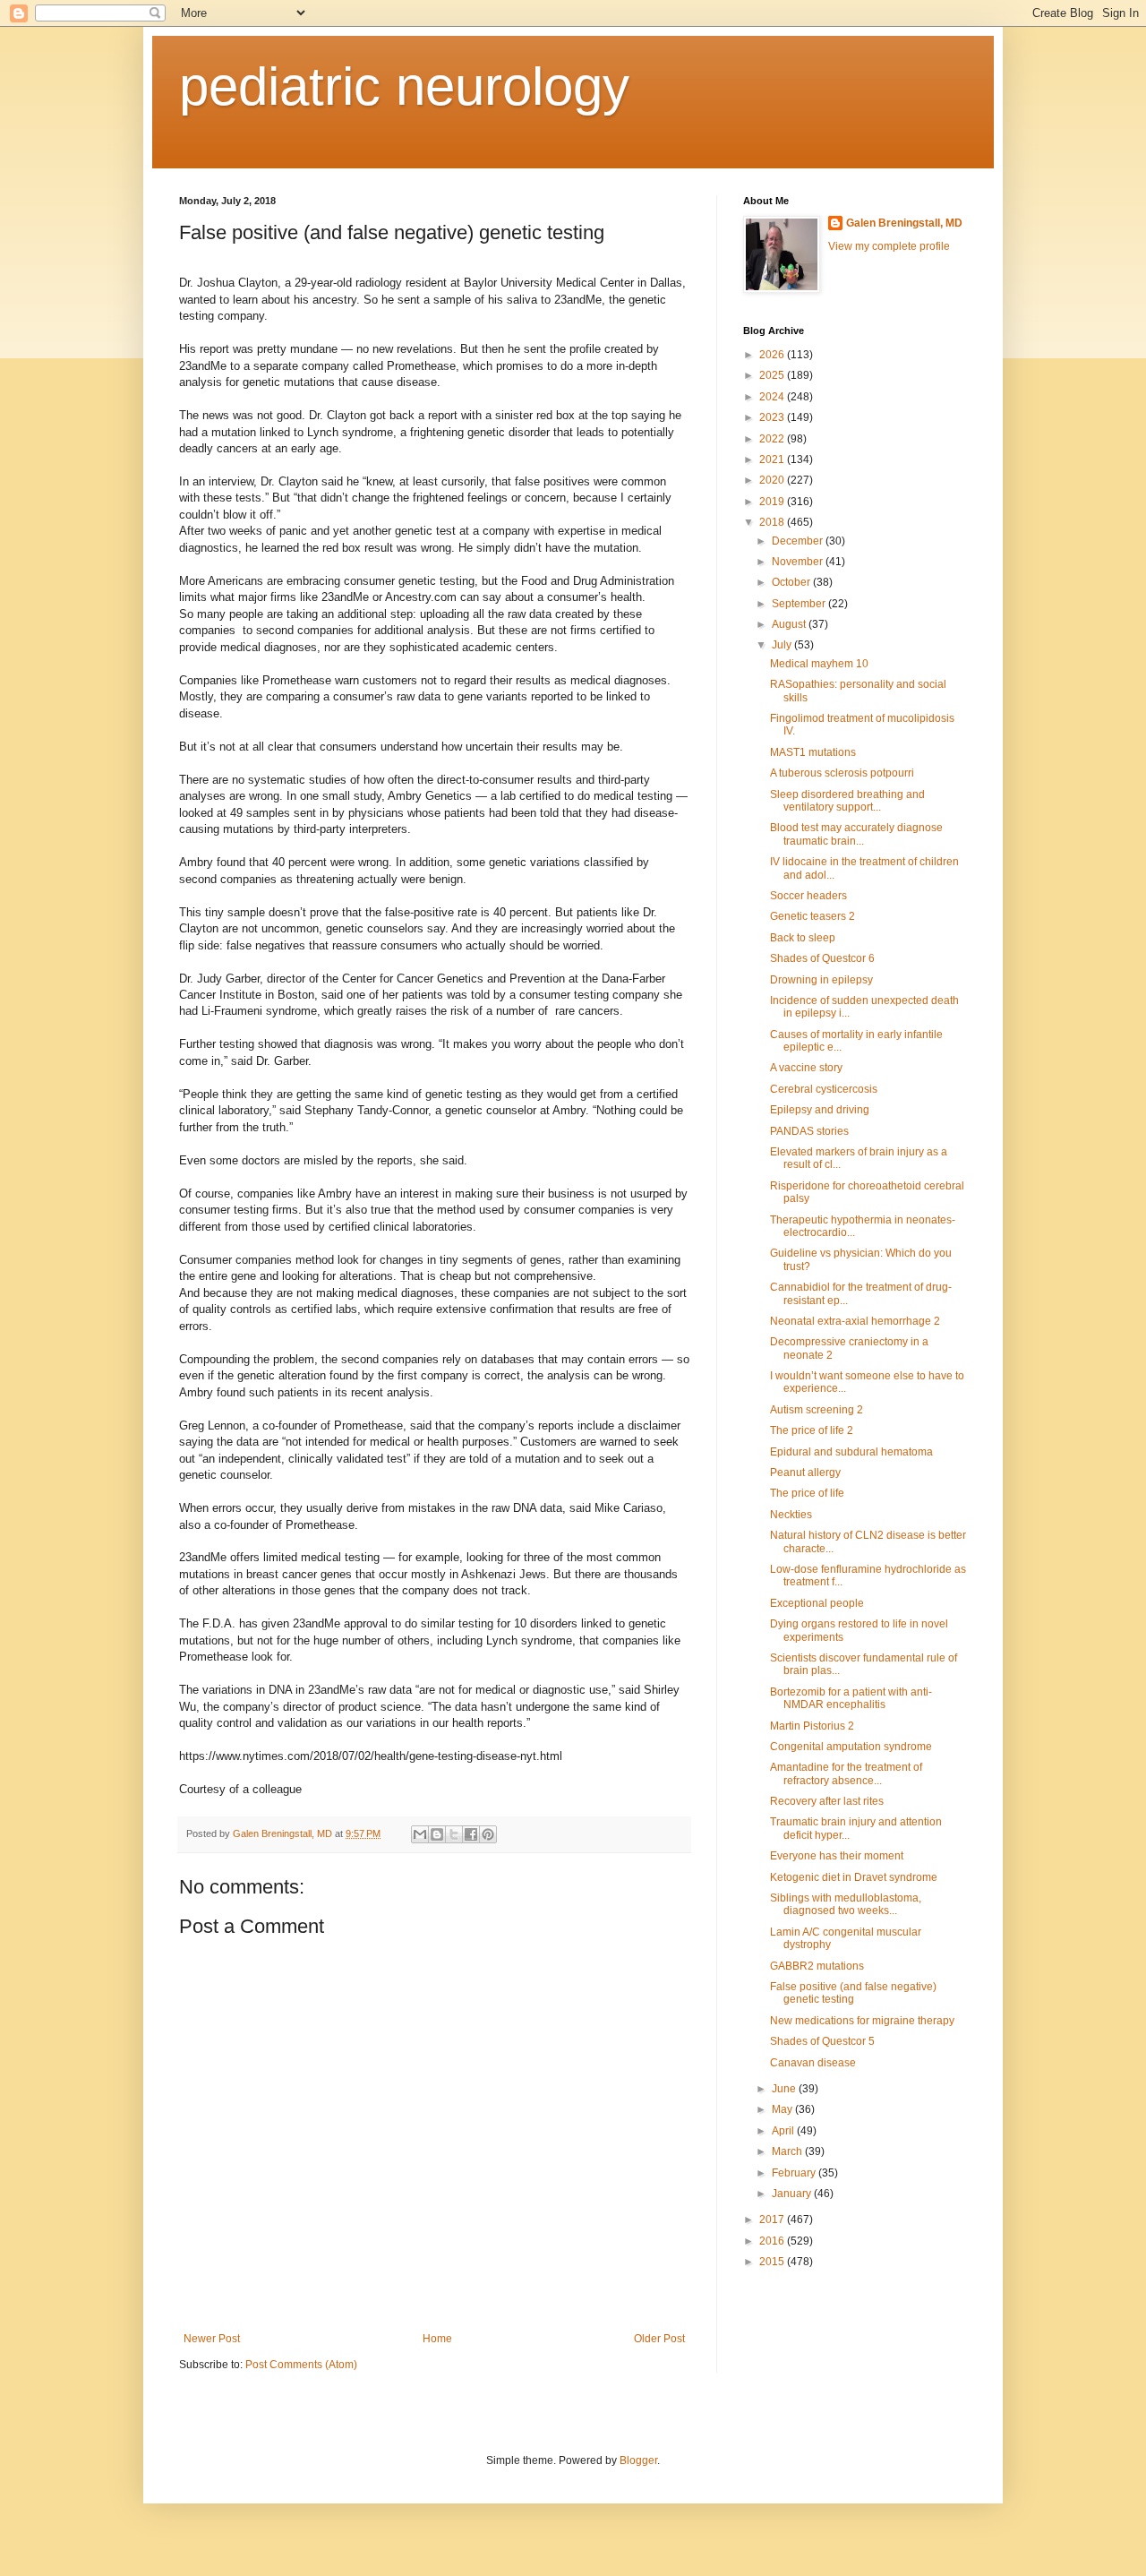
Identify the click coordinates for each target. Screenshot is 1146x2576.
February (795, 2173)
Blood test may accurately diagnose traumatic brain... (856, 834)
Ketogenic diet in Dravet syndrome (854, 1877)
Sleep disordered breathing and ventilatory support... (847, 801)
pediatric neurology (404, 86)
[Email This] (420, 1834)
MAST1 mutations (813, 752)
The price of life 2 (812, 1430)
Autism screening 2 (817, 1410)
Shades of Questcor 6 (822, 958)
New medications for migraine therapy (862, 2021)
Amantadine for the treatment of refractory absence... (846, 1773)
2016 (773, 2241)
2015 (773, 2262)
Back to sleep (803, 938)
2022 (773, 439)
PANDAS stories (809, 1131)
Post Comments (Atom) (301, 2365)
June (785, 2089)
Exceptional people (817, 1603)
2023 (773, 417)
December (799, 541)
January (793, 2194)
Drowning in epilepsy (821, 980)
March (788, 2151)
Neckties (791, 1515)
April (784, 2131)
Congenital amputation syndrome (851, 1747)
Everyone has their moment (837, 1856)
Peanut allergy (805, 1473)
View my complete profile (889, 246)
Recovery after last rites (827, 1801)
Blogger (638, 2460)
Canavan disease (813, 2063)
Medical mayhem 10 (819, 664)
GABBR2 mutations (817, 1966)
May (783, 2109)
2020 (773, 480)
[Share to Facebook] (471, 1834)
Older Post (659, 2339)
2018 (773, 522)
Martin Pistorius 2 (812, 1726)
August (790, 624)
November (799, 562)
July (783, 645)
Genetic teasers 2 (812, 916)
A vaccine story (806, 1068)
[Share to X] (454, 1834)
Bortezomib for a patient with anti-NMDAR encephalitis (851, 1698)
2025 (773, 375)
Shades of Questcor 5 (822, 2041)
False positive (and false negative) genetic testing (853, 1993)
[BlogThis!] (437, 1834)
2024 (773, 397)
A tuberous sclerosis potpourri (842, 773)
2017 (773, 2220)
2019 (773, 502)
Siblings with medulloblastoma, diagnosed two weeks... (846, 1904)
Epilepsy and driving (820, 1110)
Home (437, 2339)
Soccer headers (808, 896)
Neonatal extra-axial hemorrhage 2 (855, 1321)
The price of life (807, 1493)
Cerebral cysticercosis (824, 1089)
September (800, 604)
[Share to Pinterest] (488, 1834)
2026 (773, 355)
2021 (773, 459)
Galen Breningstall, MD (904, 223)
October (792, 582)
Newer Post (212, 2339)
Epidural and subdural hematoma (851, 1452)
